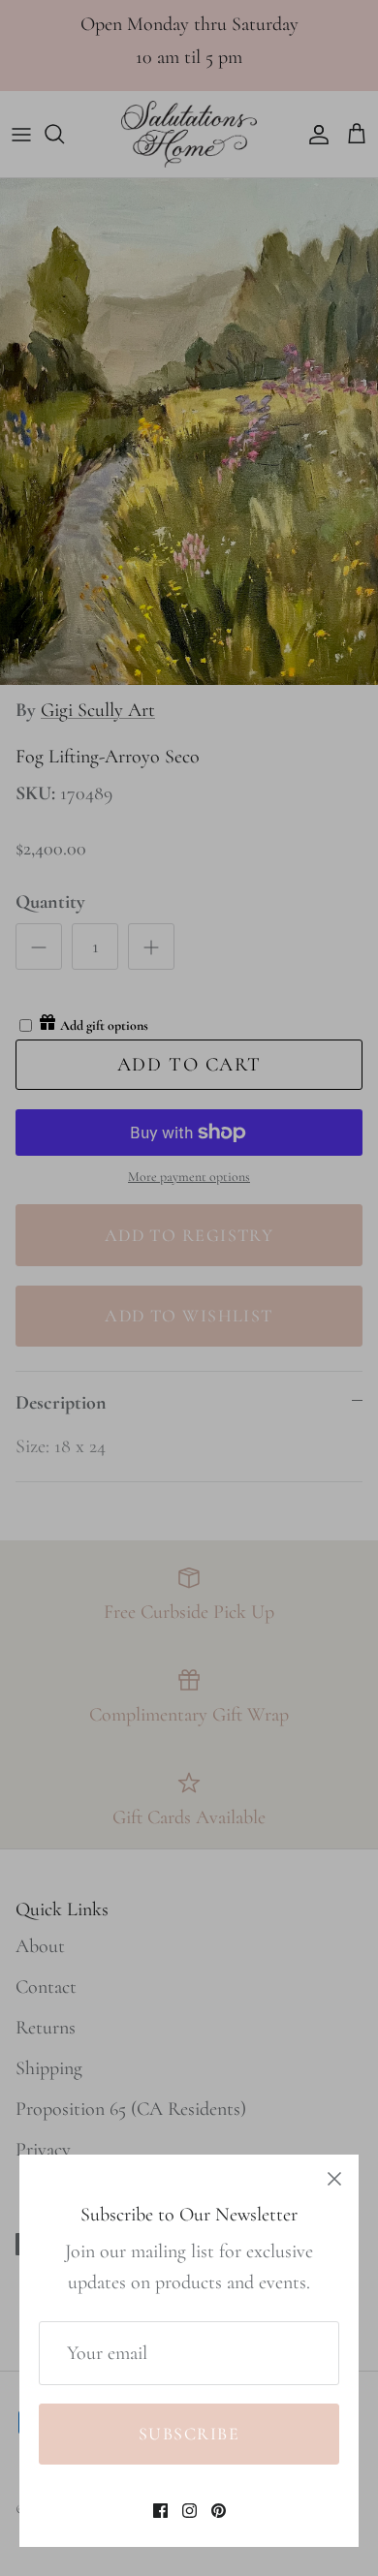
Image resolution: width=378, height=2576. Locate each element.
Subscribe (189, 2434)
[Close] (334, 2179)
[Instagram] (189, 2511)
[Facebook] (160, 2511)
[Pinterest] (219, 2511)
